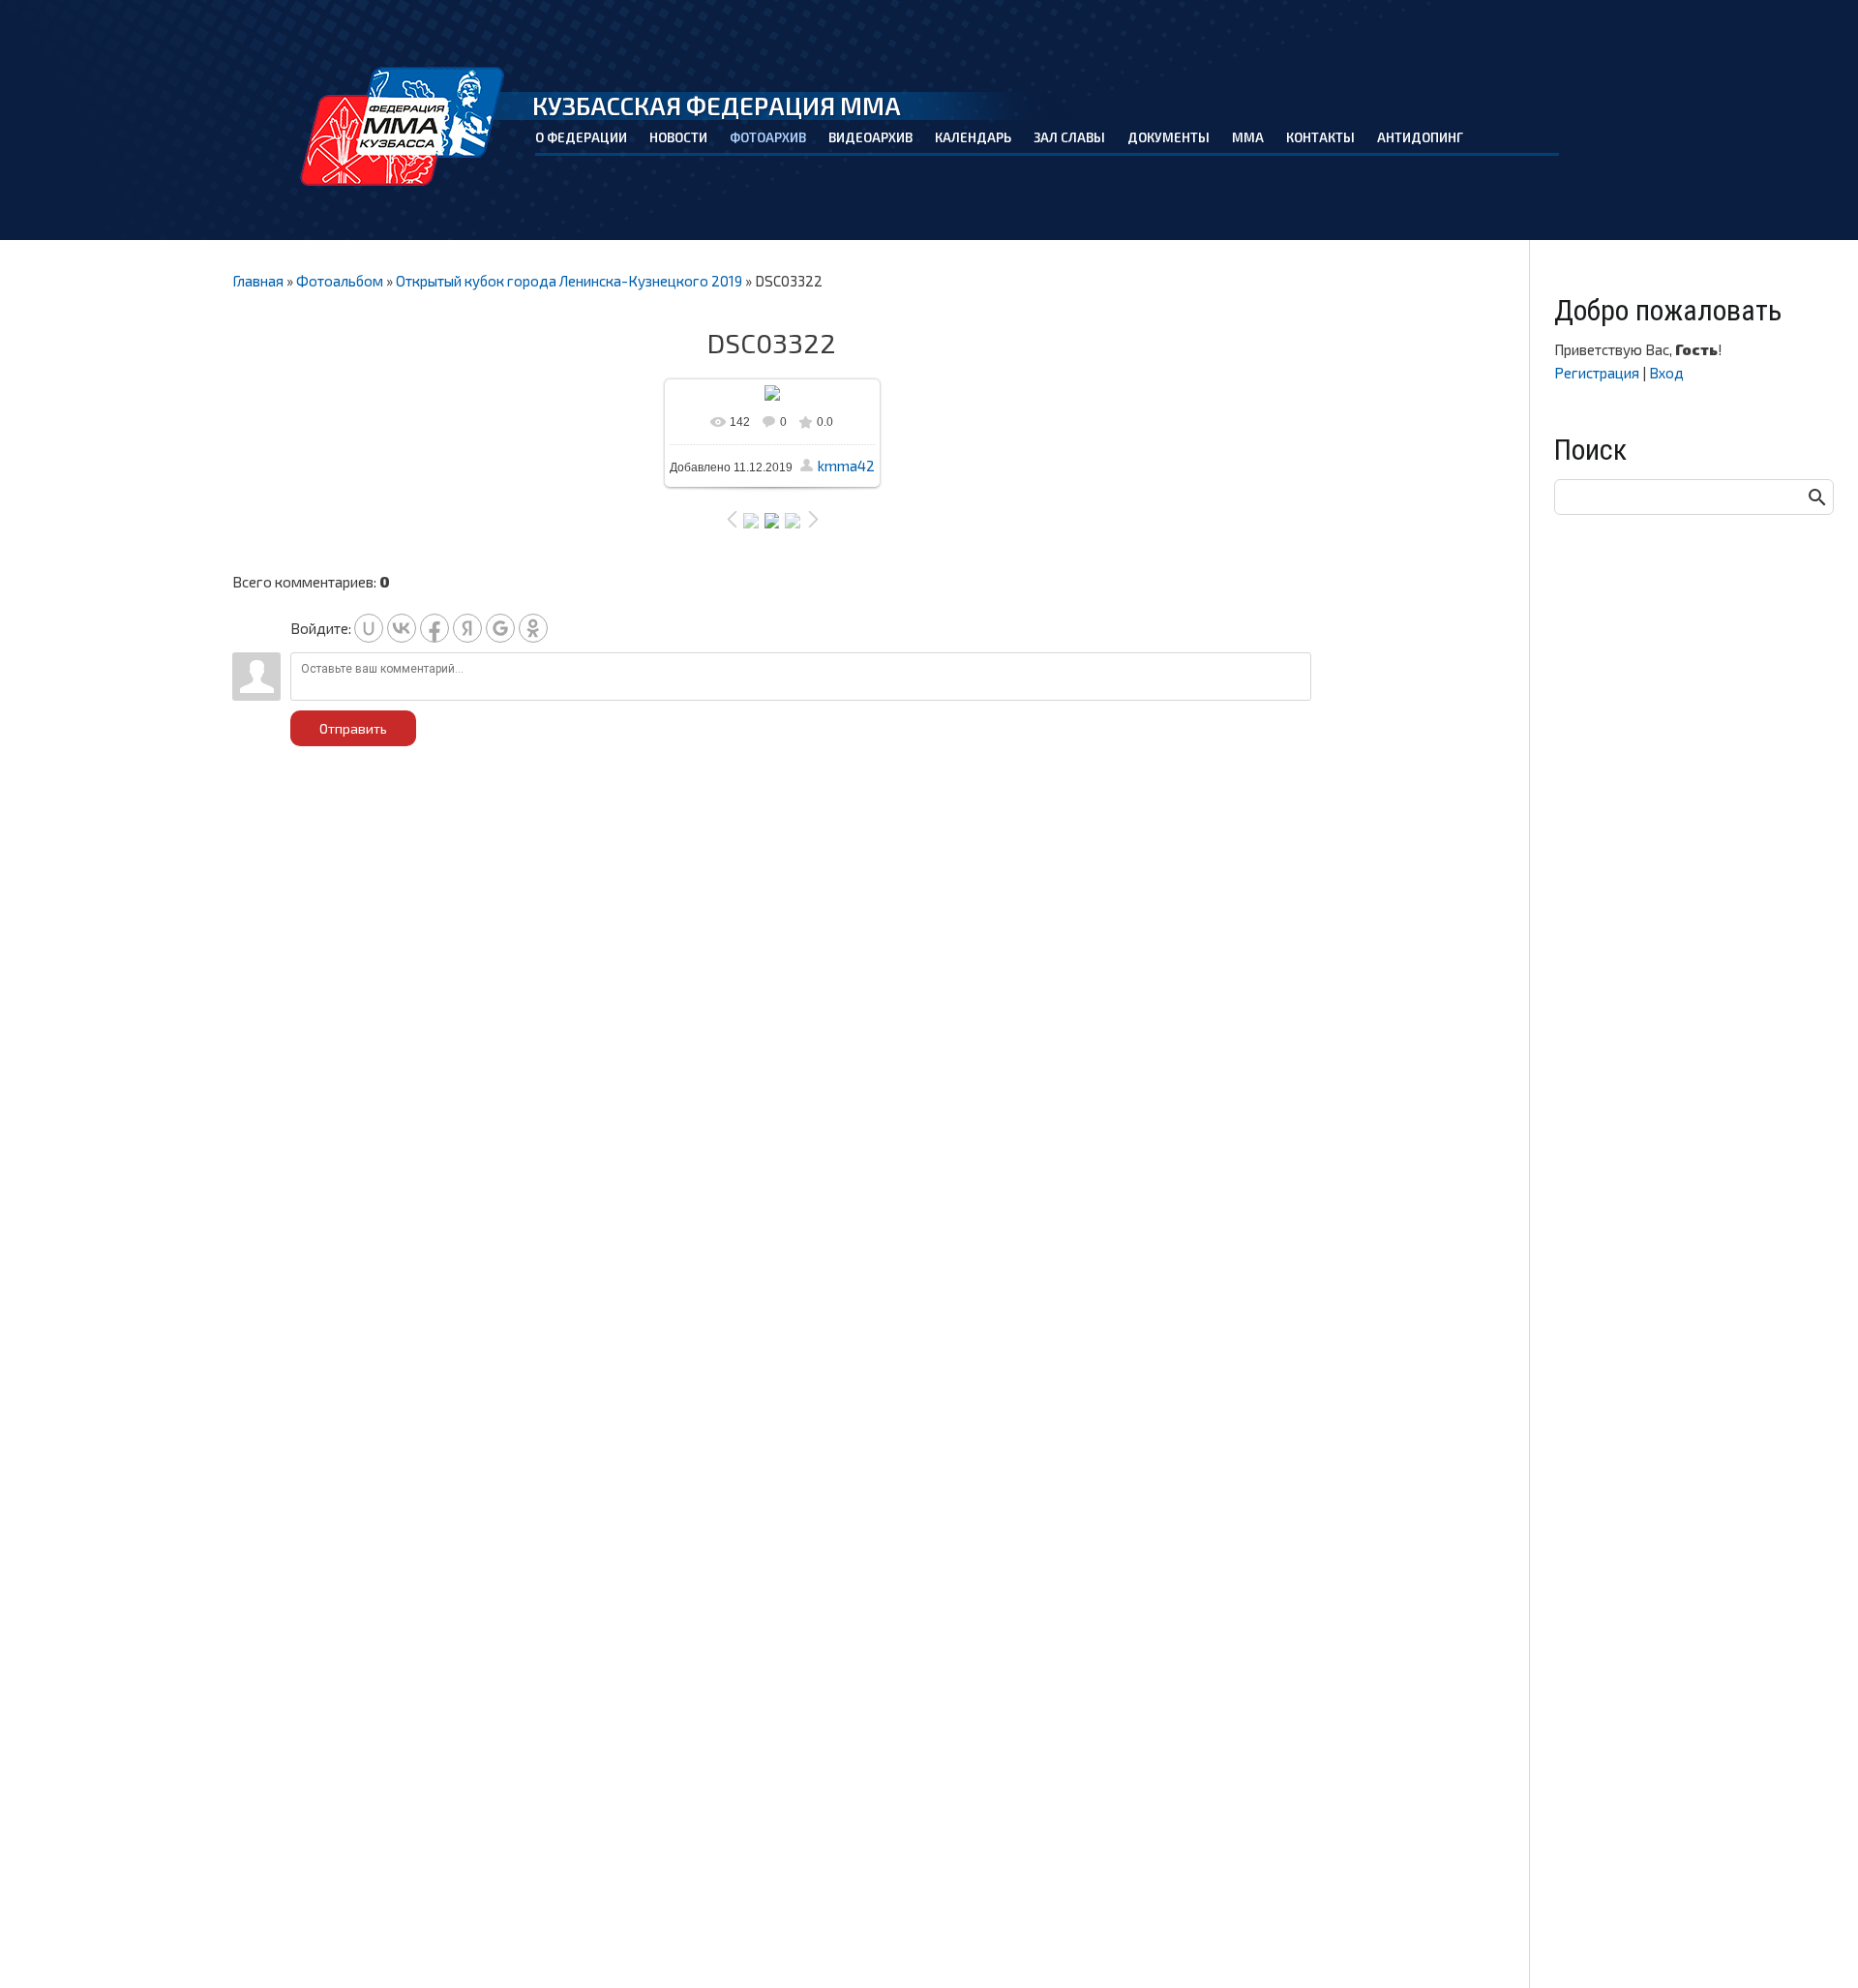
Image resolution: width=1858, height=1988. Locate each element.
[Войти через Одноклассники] (533, 628)
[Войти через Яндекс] (467, 628)
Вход (1666, 373)
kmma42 (846, 466)
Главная (258, 281)
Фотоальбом (340, 281)
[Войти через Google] (500, 628)
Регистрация (1597, 373)
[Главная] (403, 126)
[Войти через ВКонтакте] (402, 628)
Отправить (353, 728)
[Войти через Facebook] (435, 628)
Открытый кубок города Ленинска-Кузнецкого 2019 (569, 281)
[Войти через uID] (369, 628)
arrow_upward (1814, 1944)
